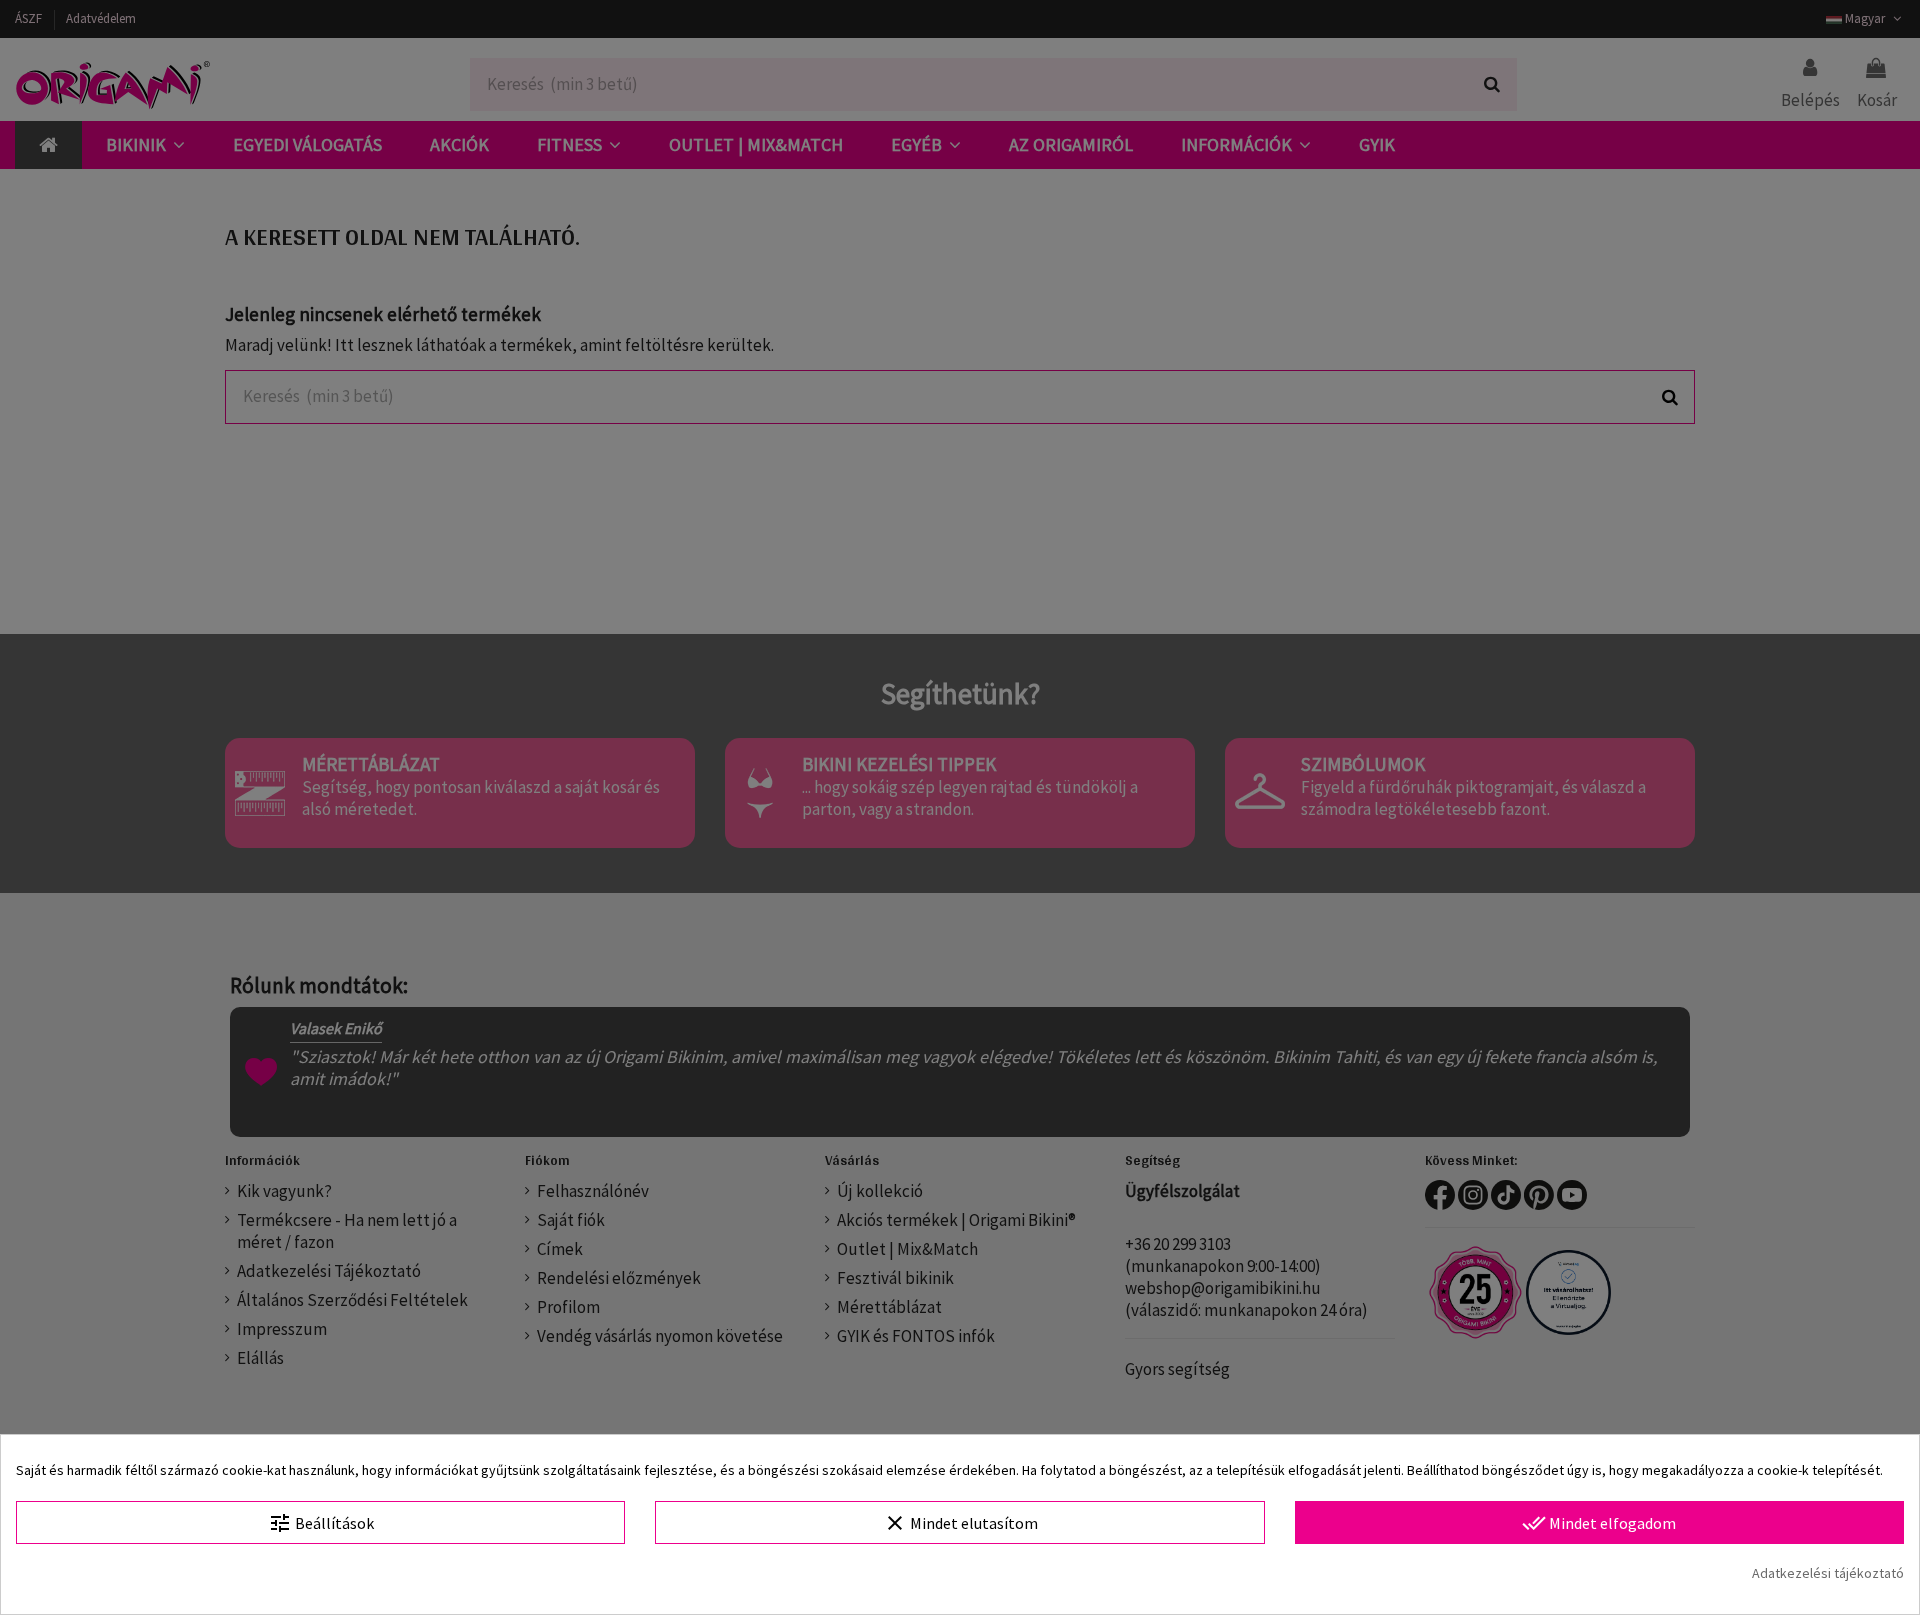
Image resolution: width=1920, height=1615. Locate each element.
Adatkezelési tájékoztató (1828, 1573)
